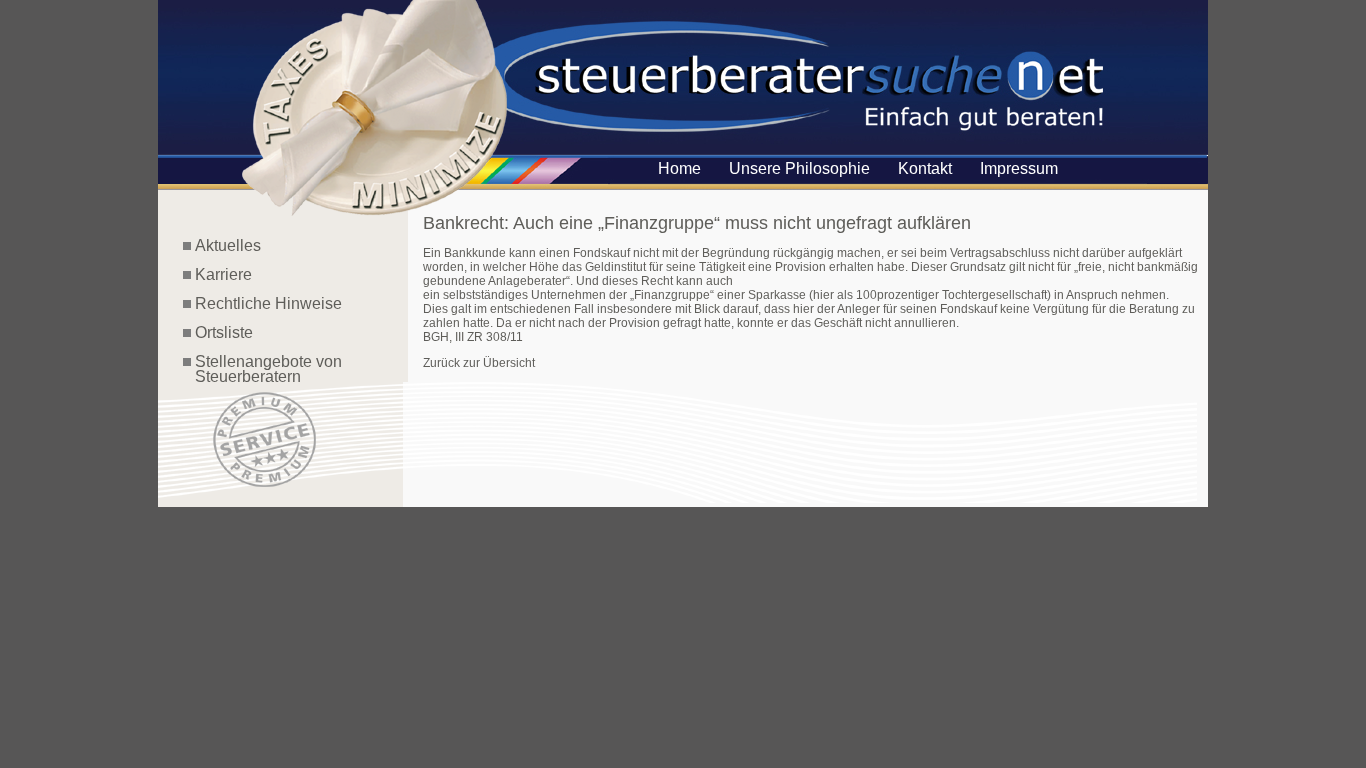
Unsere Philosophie (799, 168)
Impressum (1019, 168)
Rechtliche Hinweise (268, 303)
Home (679, 168)
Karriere (223, 274)
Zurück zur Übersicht (479, 363)
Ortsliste (224, 332)
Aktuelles (228, 245)
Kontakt (925, 168)
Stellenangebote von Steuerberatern (262, 369)
